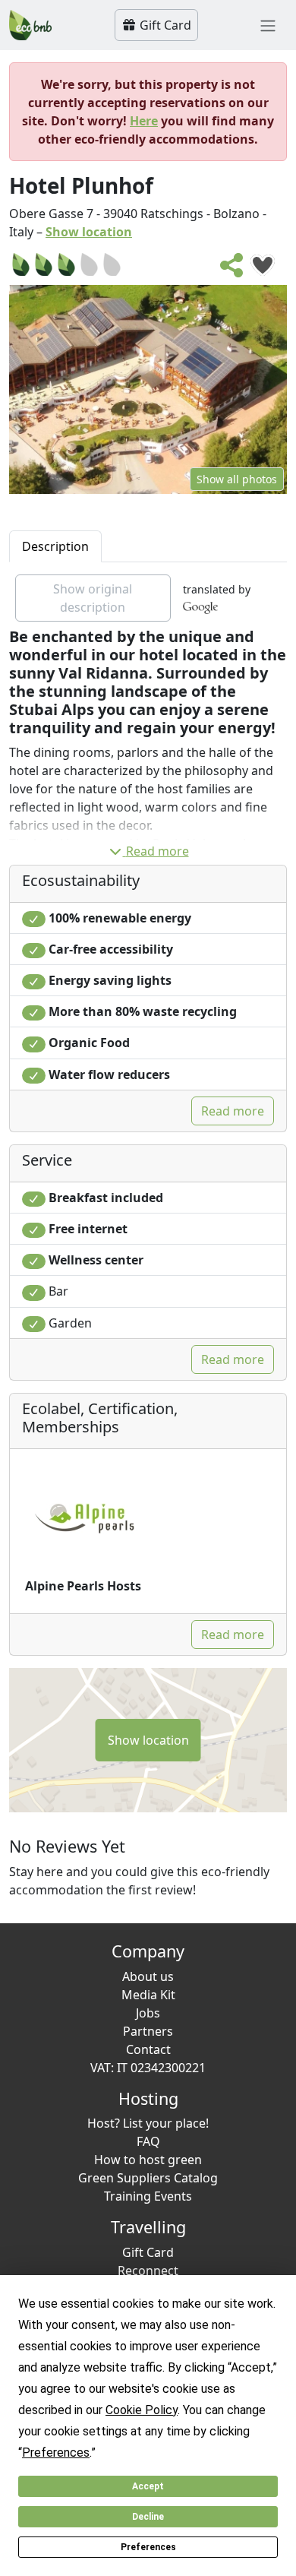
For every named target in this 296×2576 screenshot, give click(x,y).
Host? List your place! (148, 2123)
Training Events (148, 2196)
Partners (148, 2031)
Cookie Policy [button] (142, 2410)
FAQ (148, 2141)
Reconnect (148, 2271)
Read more (157, 851)
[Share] (232, 270)
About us (148, 1976)
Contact (148, 2049)
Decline (148, 2517)
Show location (89, 232)
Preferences (148, 2547)
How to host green (148, 2160)
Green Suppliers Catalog (148, 2178)
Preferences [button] (56, 2453)
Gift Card (164, 25)
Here (144, 121)
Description (55, 546)
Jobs (148, 2013)
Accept (148, 2486)
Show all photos (237, 479)
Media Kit (148, 1995)
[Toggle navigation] (268, 25)
